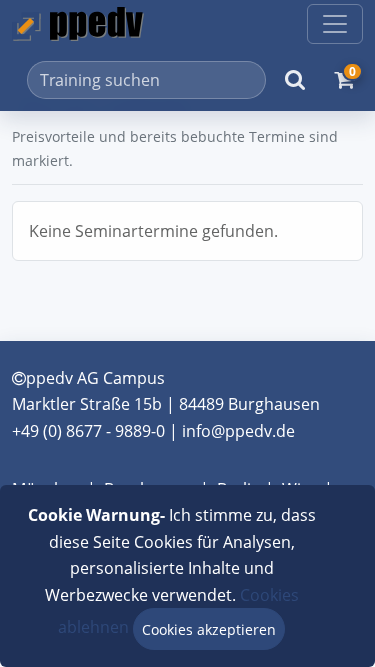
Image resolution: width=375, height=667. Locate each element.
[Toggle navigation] (335, 24)
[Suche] (295, 80)
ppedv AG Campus (95, 378)
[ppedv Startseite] (78, 24)
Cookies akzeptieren (209, 629)
